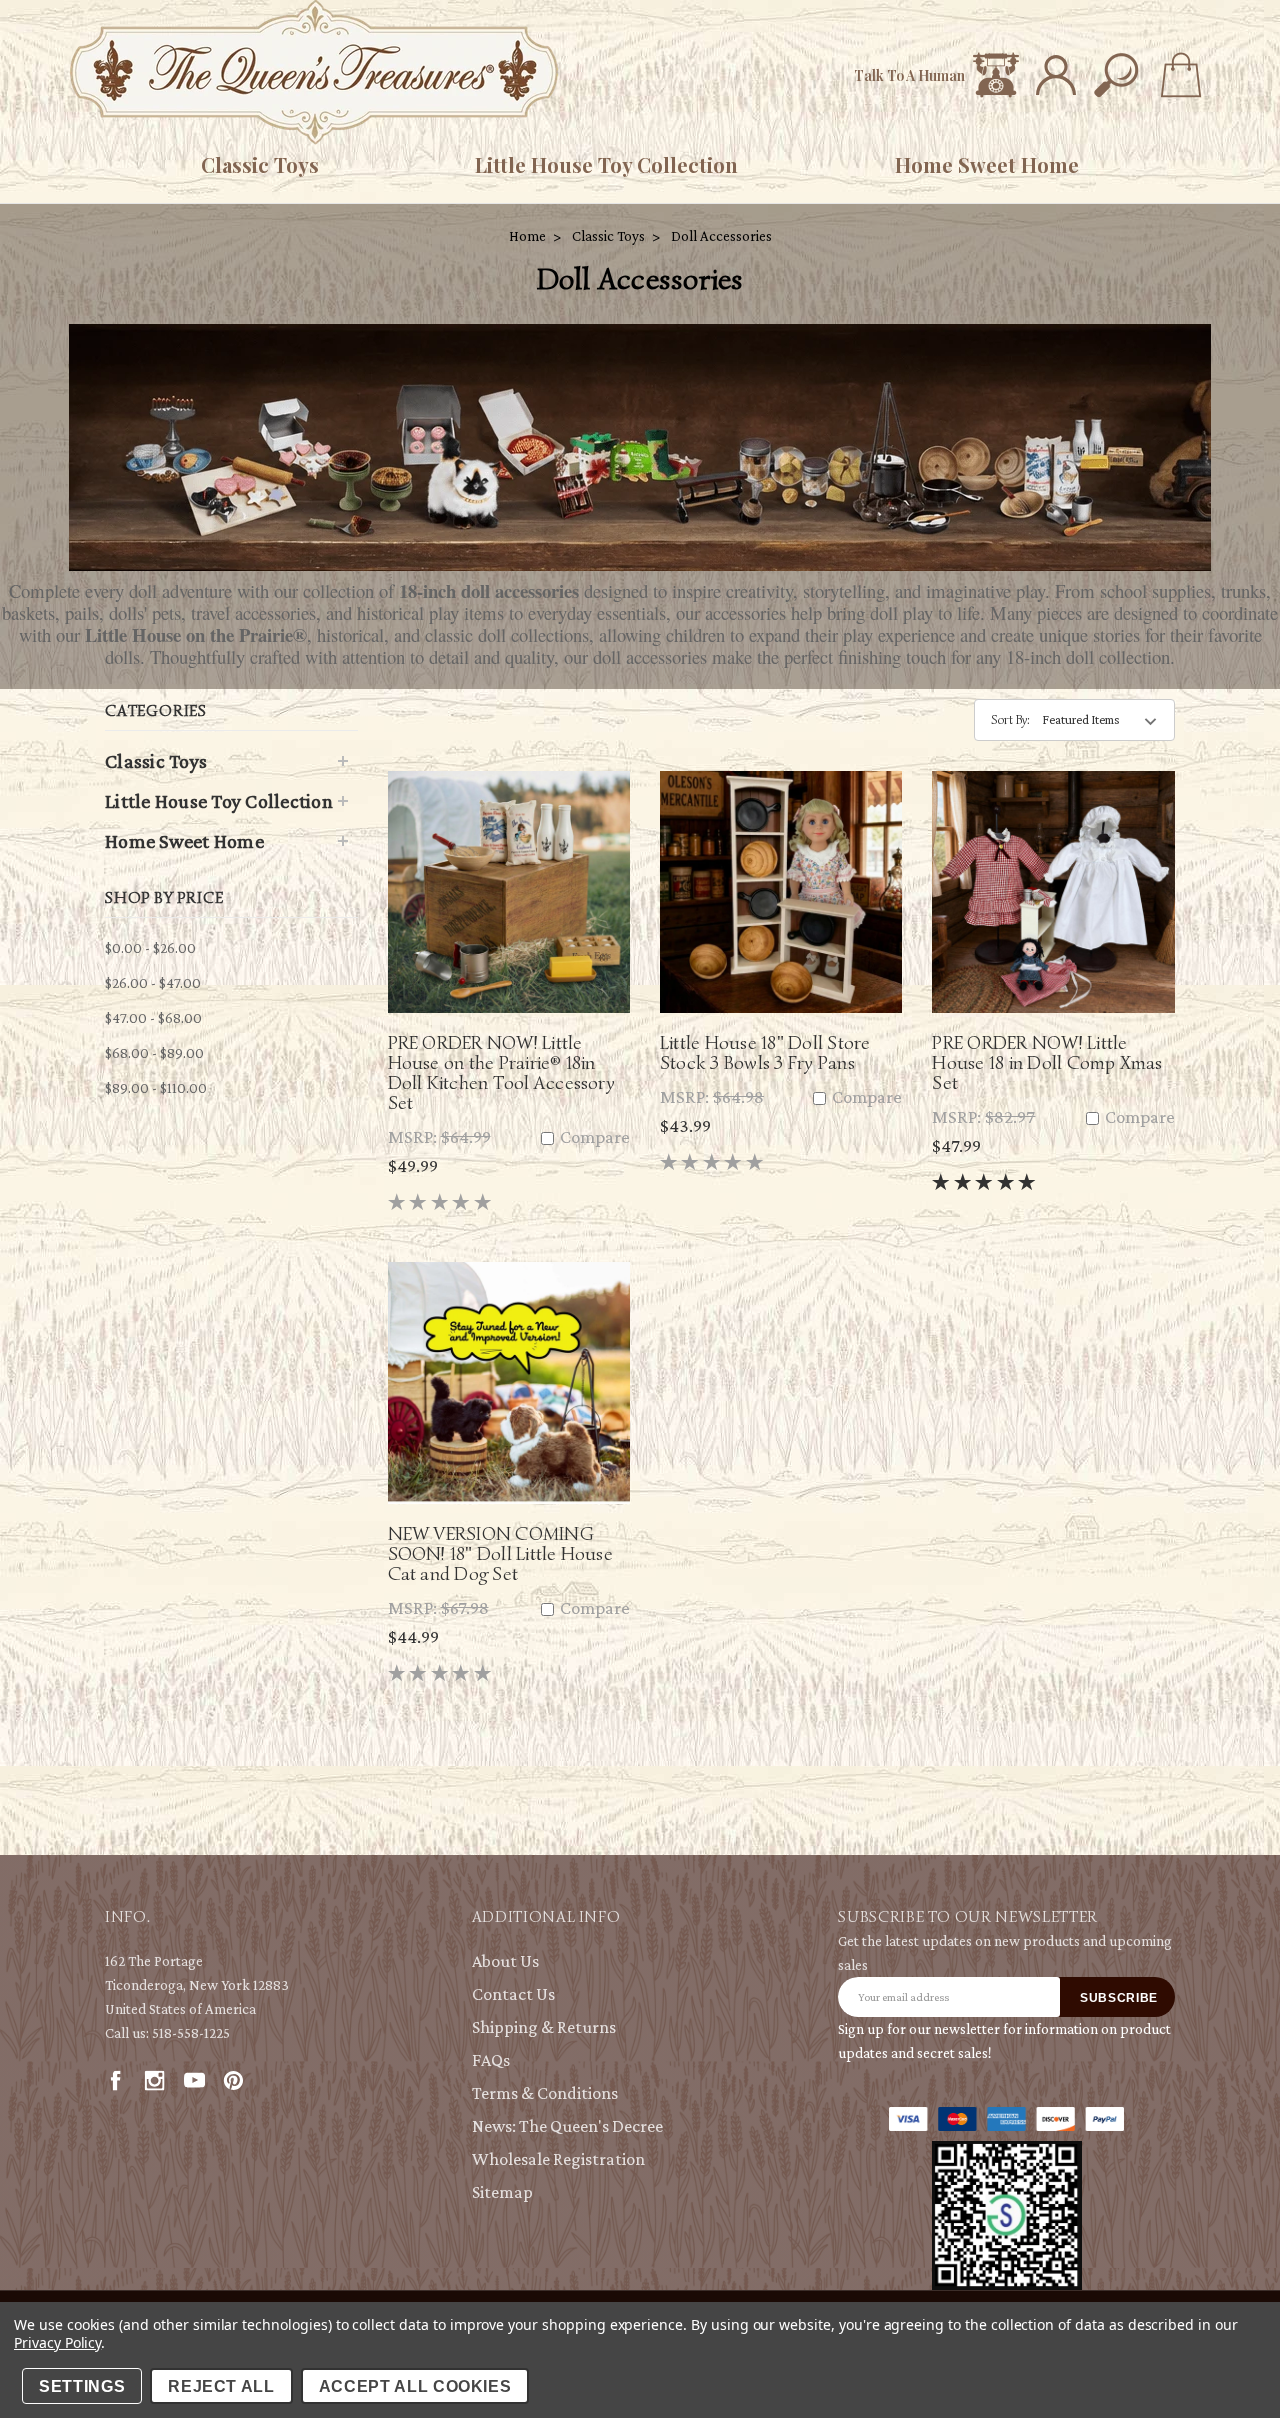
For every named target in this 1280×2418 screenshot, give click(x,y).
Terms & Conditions (545, 2093)
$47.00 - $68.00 (153, 1018)
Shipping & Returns (544, 2027)
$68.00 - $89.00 (154, 1053)
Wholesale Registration (558, 2159)
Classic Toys (260, 164)
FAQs (491, 2060)
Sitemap (502, 2192)
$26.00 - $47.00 (153, 983)
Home (527, 236)
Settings (82, 2386)
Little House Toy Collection (606, 164)
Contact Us (513, 1994)
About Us (505, 1961)
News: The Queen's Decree (567, 2126)
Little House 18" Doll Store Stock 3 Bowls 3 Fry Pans (765, 1052)
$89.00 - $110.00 (156, 1088)
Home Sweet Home (987, 164)
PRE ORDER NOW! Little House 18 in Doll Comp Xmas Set (1047, 1062)
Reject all (221, 2386)
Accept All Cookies (415, 2386)
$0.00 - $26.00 (150, 948)
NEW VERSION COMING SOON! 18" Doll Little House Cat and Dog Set (500, 1553)
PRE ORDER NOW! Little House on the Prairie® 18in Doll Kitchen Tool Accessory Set (501, 1072)
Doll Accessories (721, 236)
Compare (593, 1137)
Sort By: (1010, 719)
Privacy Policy (57, 2342)
